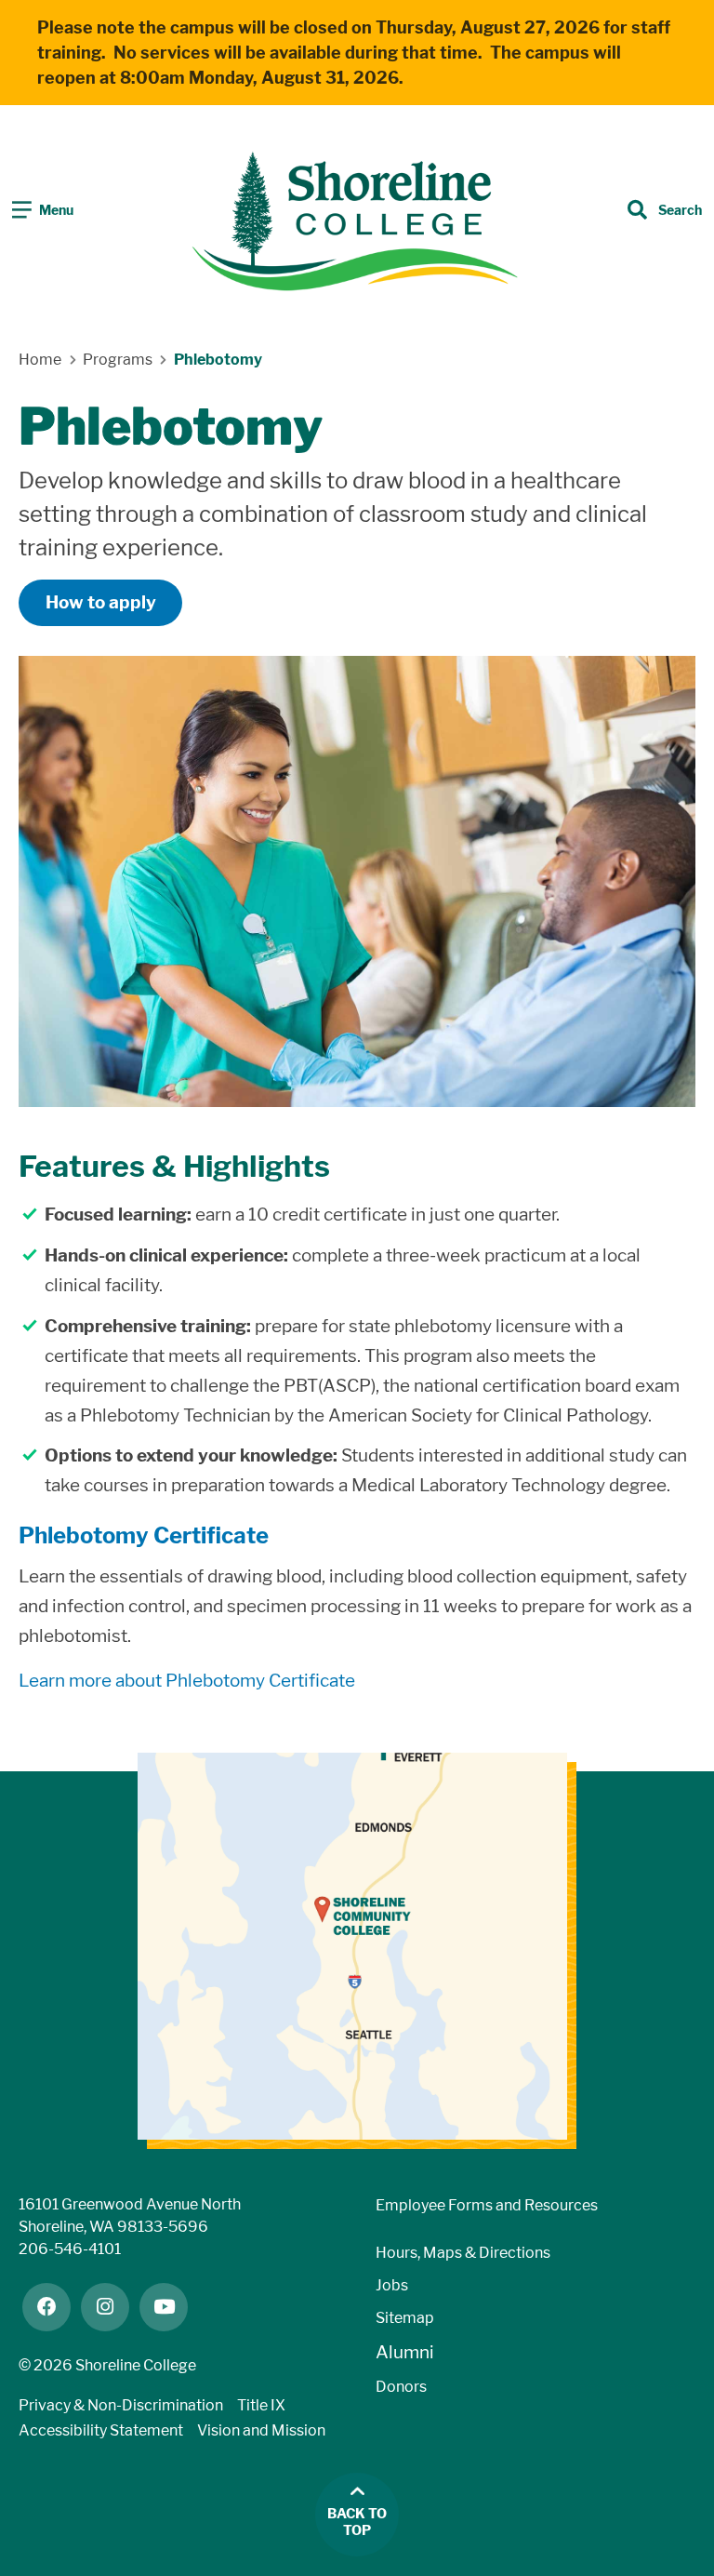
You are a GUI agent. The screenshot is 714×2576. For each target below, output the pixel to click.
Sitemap (405, 2318)
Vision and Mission (261, 2430)
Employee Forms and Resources (487, 2205)
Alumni (405, 2352)
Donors (401, 2387)
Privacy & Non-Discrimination (121, 2405)
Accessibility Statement (101, 2430)
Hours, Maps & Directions (463, 2253)
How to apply (101, 602)
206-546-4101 (70, 2249)
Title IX (261, 2405)
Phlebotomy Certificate (144, 1535)
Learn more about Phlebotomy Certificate (187, 1681)
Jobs (392, 2285)
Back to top (357, 2523)
